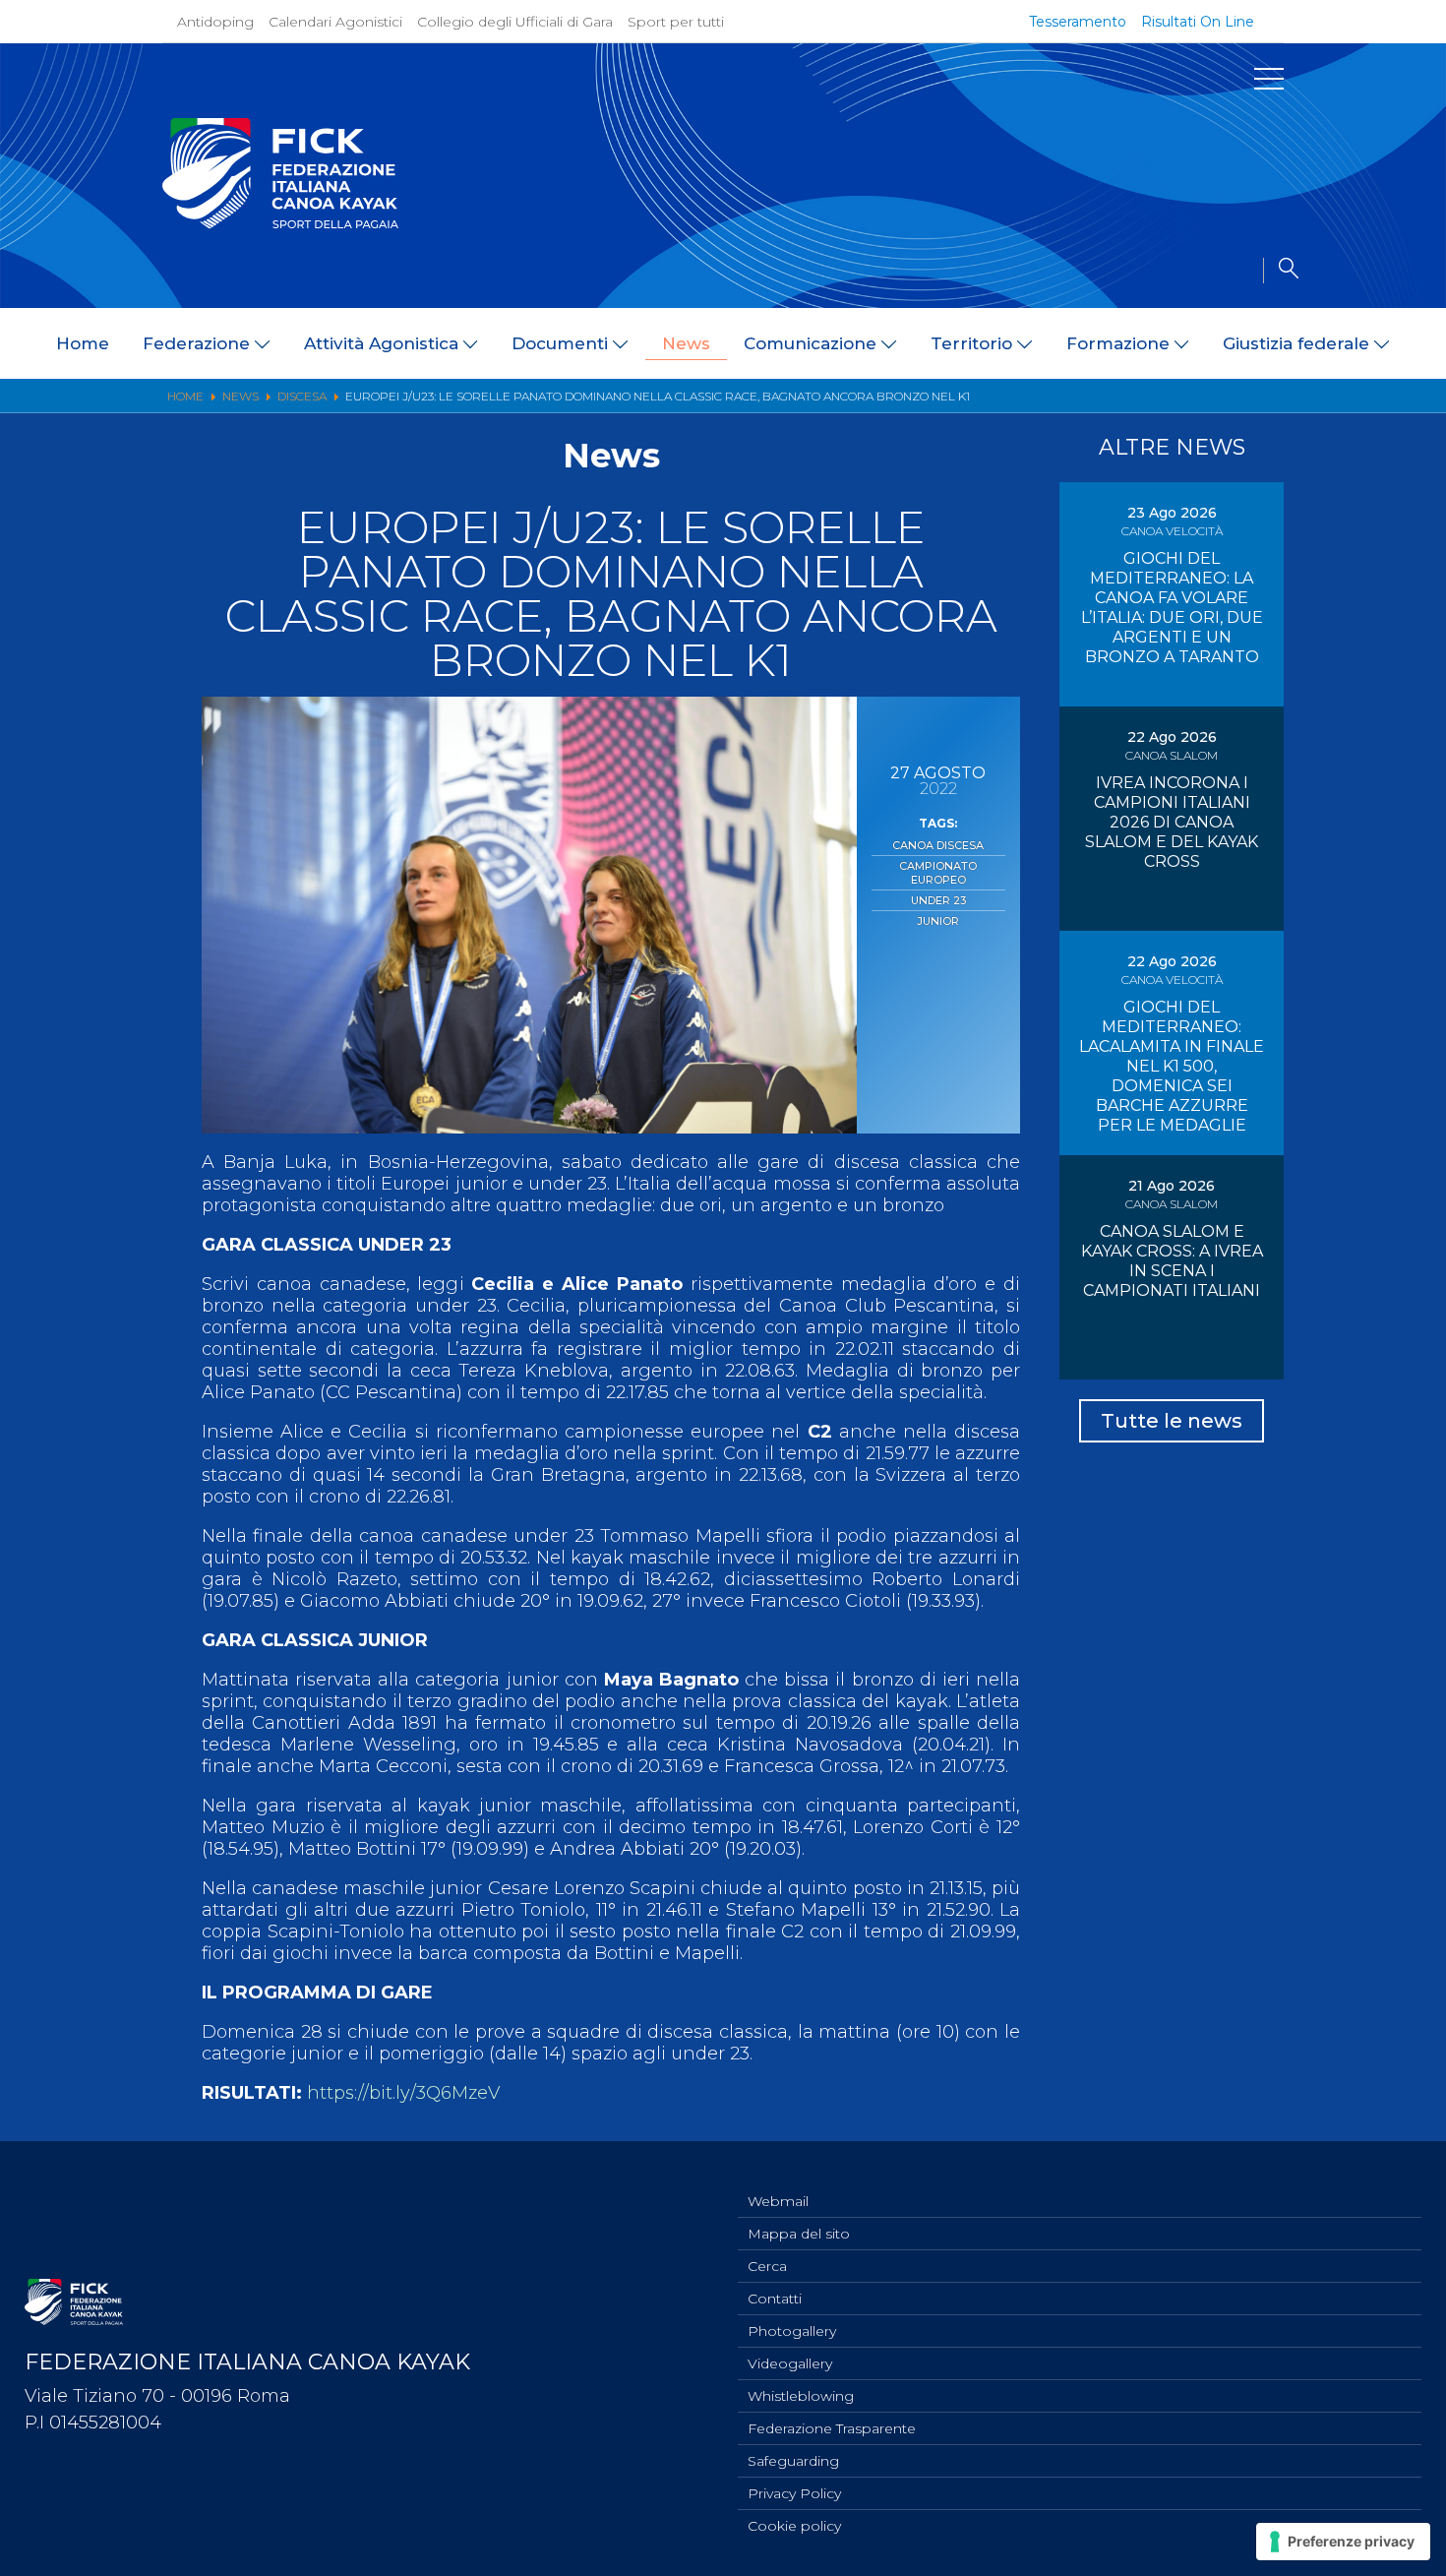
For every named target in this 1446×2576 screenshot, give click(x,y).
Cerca (767, 2266)
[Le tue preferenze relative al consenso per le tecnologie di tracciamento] (1343, 2542)
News (686, 343)
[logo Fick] (280, 223)
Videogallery (790, 2363)
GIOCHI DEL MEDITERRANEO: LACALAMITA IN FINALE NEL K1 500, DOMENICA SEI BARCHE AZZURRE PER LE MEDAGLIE (1172, 1066)
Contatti (775, 2299)
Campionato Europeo (938, 873)
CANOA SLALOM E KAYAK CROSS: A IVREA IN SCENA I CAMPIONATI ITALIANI (1172, 1261)
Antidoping (215, 22)
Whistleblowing (801, 2396)
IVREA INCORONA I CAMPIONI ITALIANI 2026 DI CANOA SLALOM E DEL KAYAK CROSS (1172, 822)
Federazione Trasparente (832, 2428)
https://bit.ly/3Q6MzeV (403, 2093)
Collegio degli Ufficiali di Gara (515, 22)
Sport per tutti (676, 22)
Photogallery (792, 2331)
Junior (938, 921)
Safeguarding (793, 2461)
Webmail (778, 2201)
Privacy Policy (794, 2493)
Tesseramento (1078, 22)
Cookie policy (794, 2526)
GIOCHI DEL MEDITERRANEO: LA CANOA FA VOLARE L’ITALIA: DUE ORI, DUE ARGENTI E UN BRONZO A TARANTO (1172, 608)
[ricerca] (1281, 271)
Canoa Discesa (938, 845)
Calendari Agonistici (335, 22)
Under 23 (938, 900)
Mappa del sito (799, 2234)
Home (83, 343)
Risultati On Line (1198, 22)
